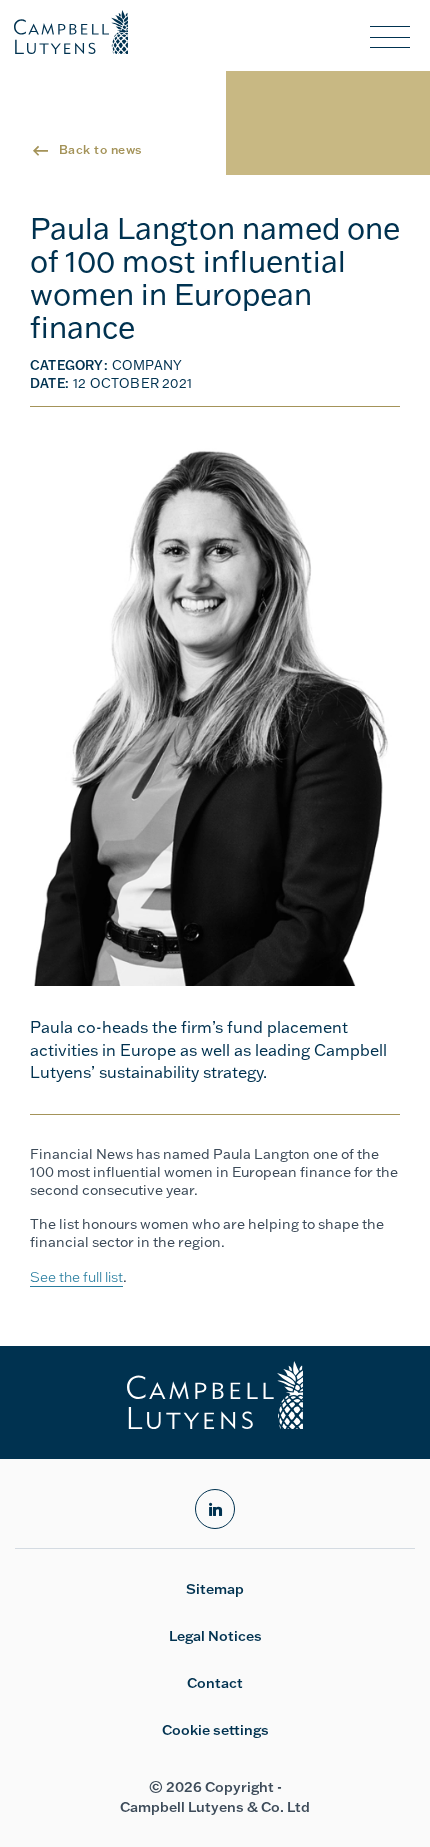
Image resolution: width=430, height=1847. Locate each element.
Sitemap (215, 1589)
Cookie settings (215, 1730)
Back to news (100, 149)
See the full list (76, 1277)
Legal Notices (215, 1636)
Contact (215, 1683)
